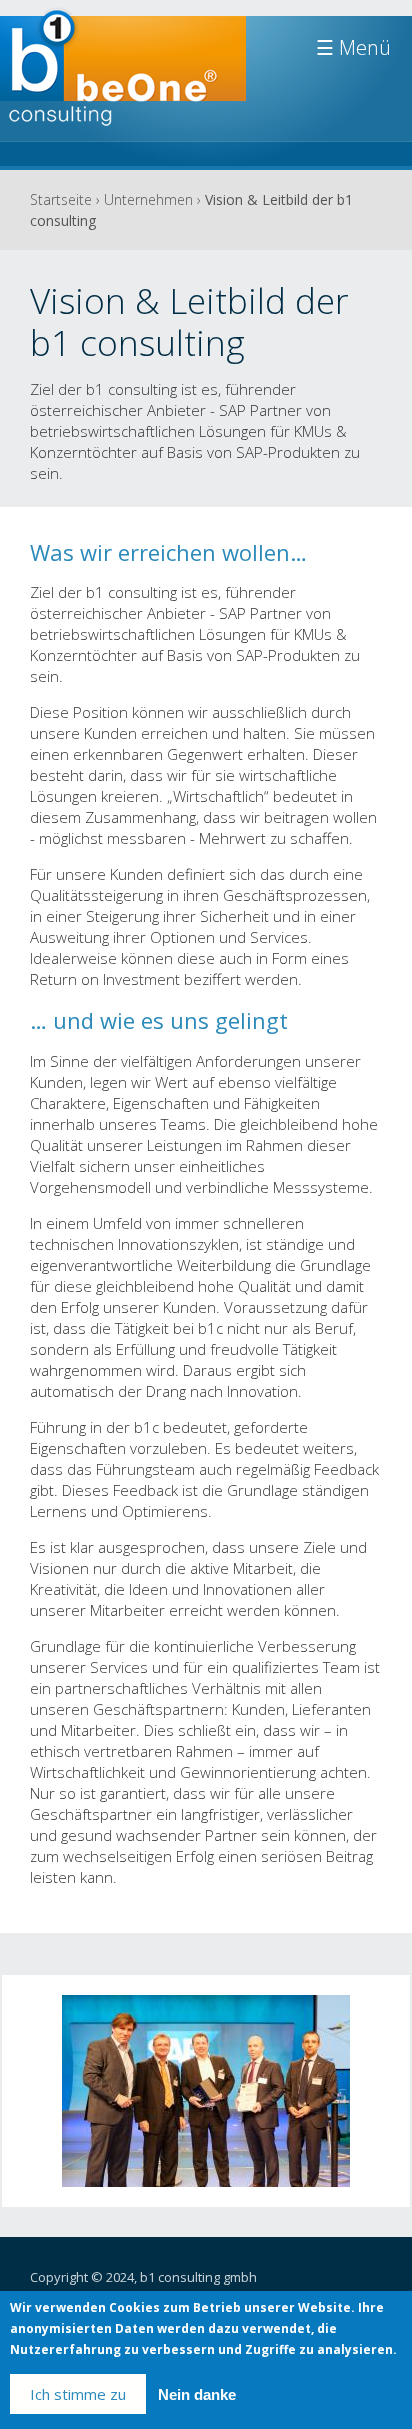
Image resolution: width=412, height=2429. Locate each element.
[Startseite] (123, 77)
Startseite (61, 199)
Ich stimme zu (78, 2394)
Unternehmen (148, 199)
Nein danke (197, 2394)
